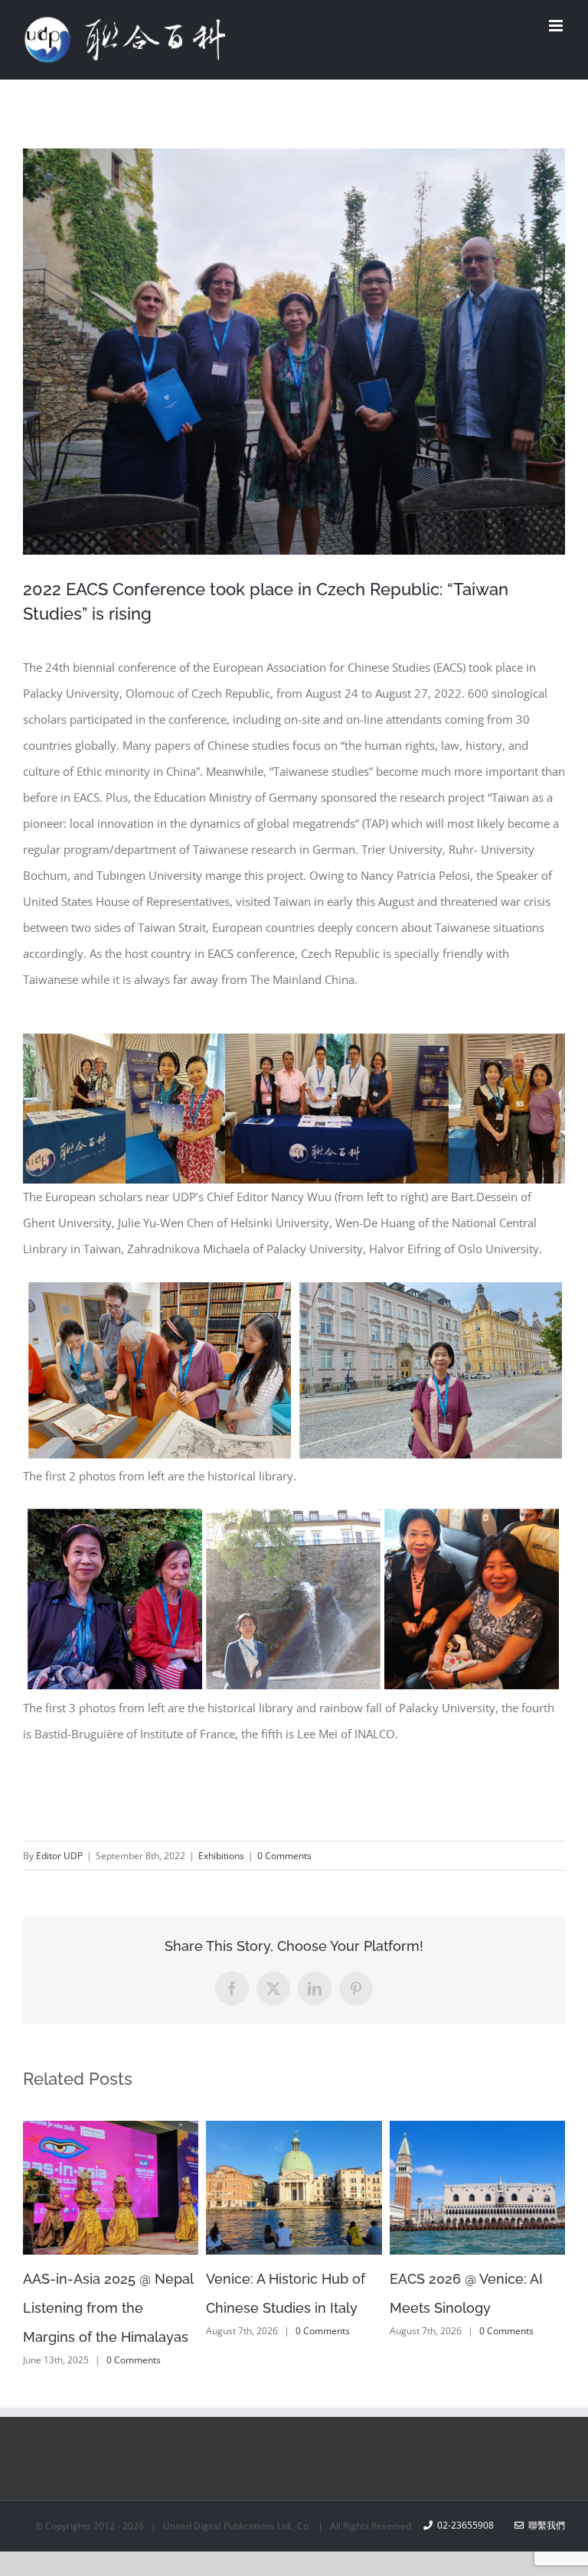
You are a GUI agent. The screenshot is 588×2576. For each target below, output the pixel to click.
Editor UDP (59, 1856)
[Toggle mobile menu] (557, 26)
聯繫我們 (544, 2525)
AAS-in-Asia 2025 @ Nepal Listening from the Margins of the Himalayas (108, 2308)
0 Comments (284, 1856)
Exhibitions (221, 1856)
